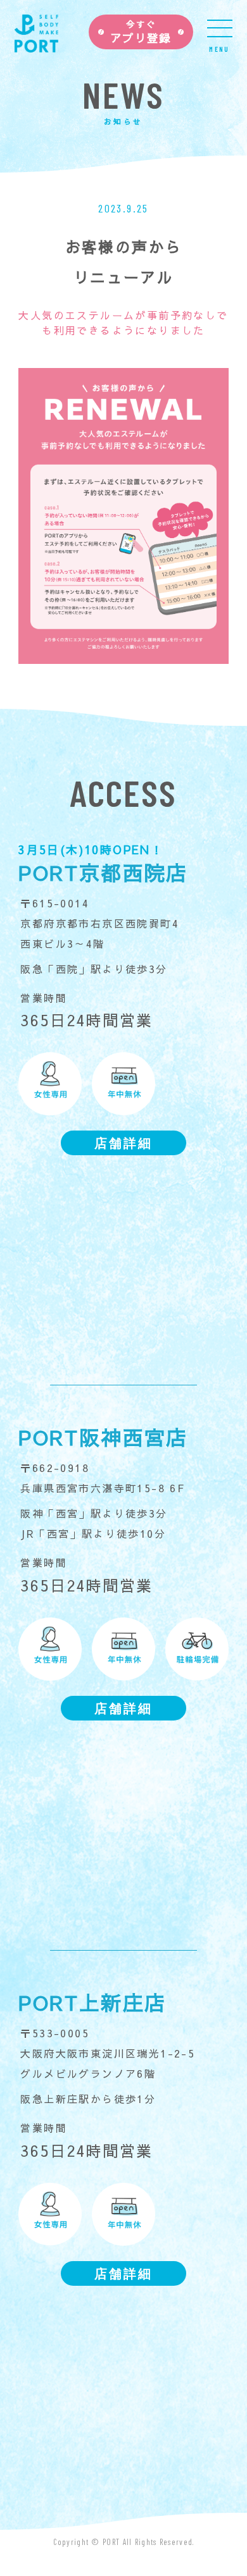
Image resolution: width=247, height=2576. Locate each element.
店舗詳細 (123, 1143)
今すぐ (141, 32)
